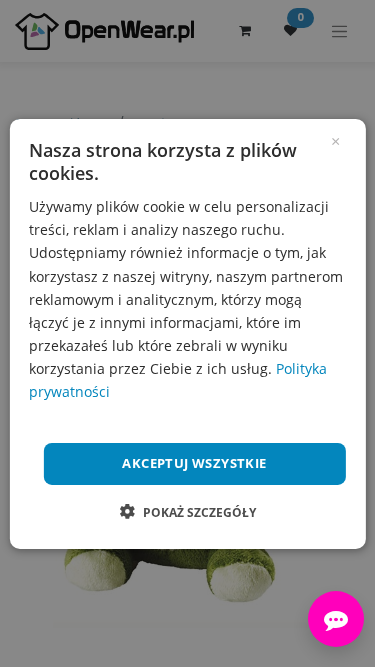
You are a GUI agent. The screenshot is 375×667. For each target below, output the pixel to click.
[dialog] (187, 333)
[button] (188, 512)
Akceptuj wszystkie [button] (194, 463)
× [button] (335, 139)
